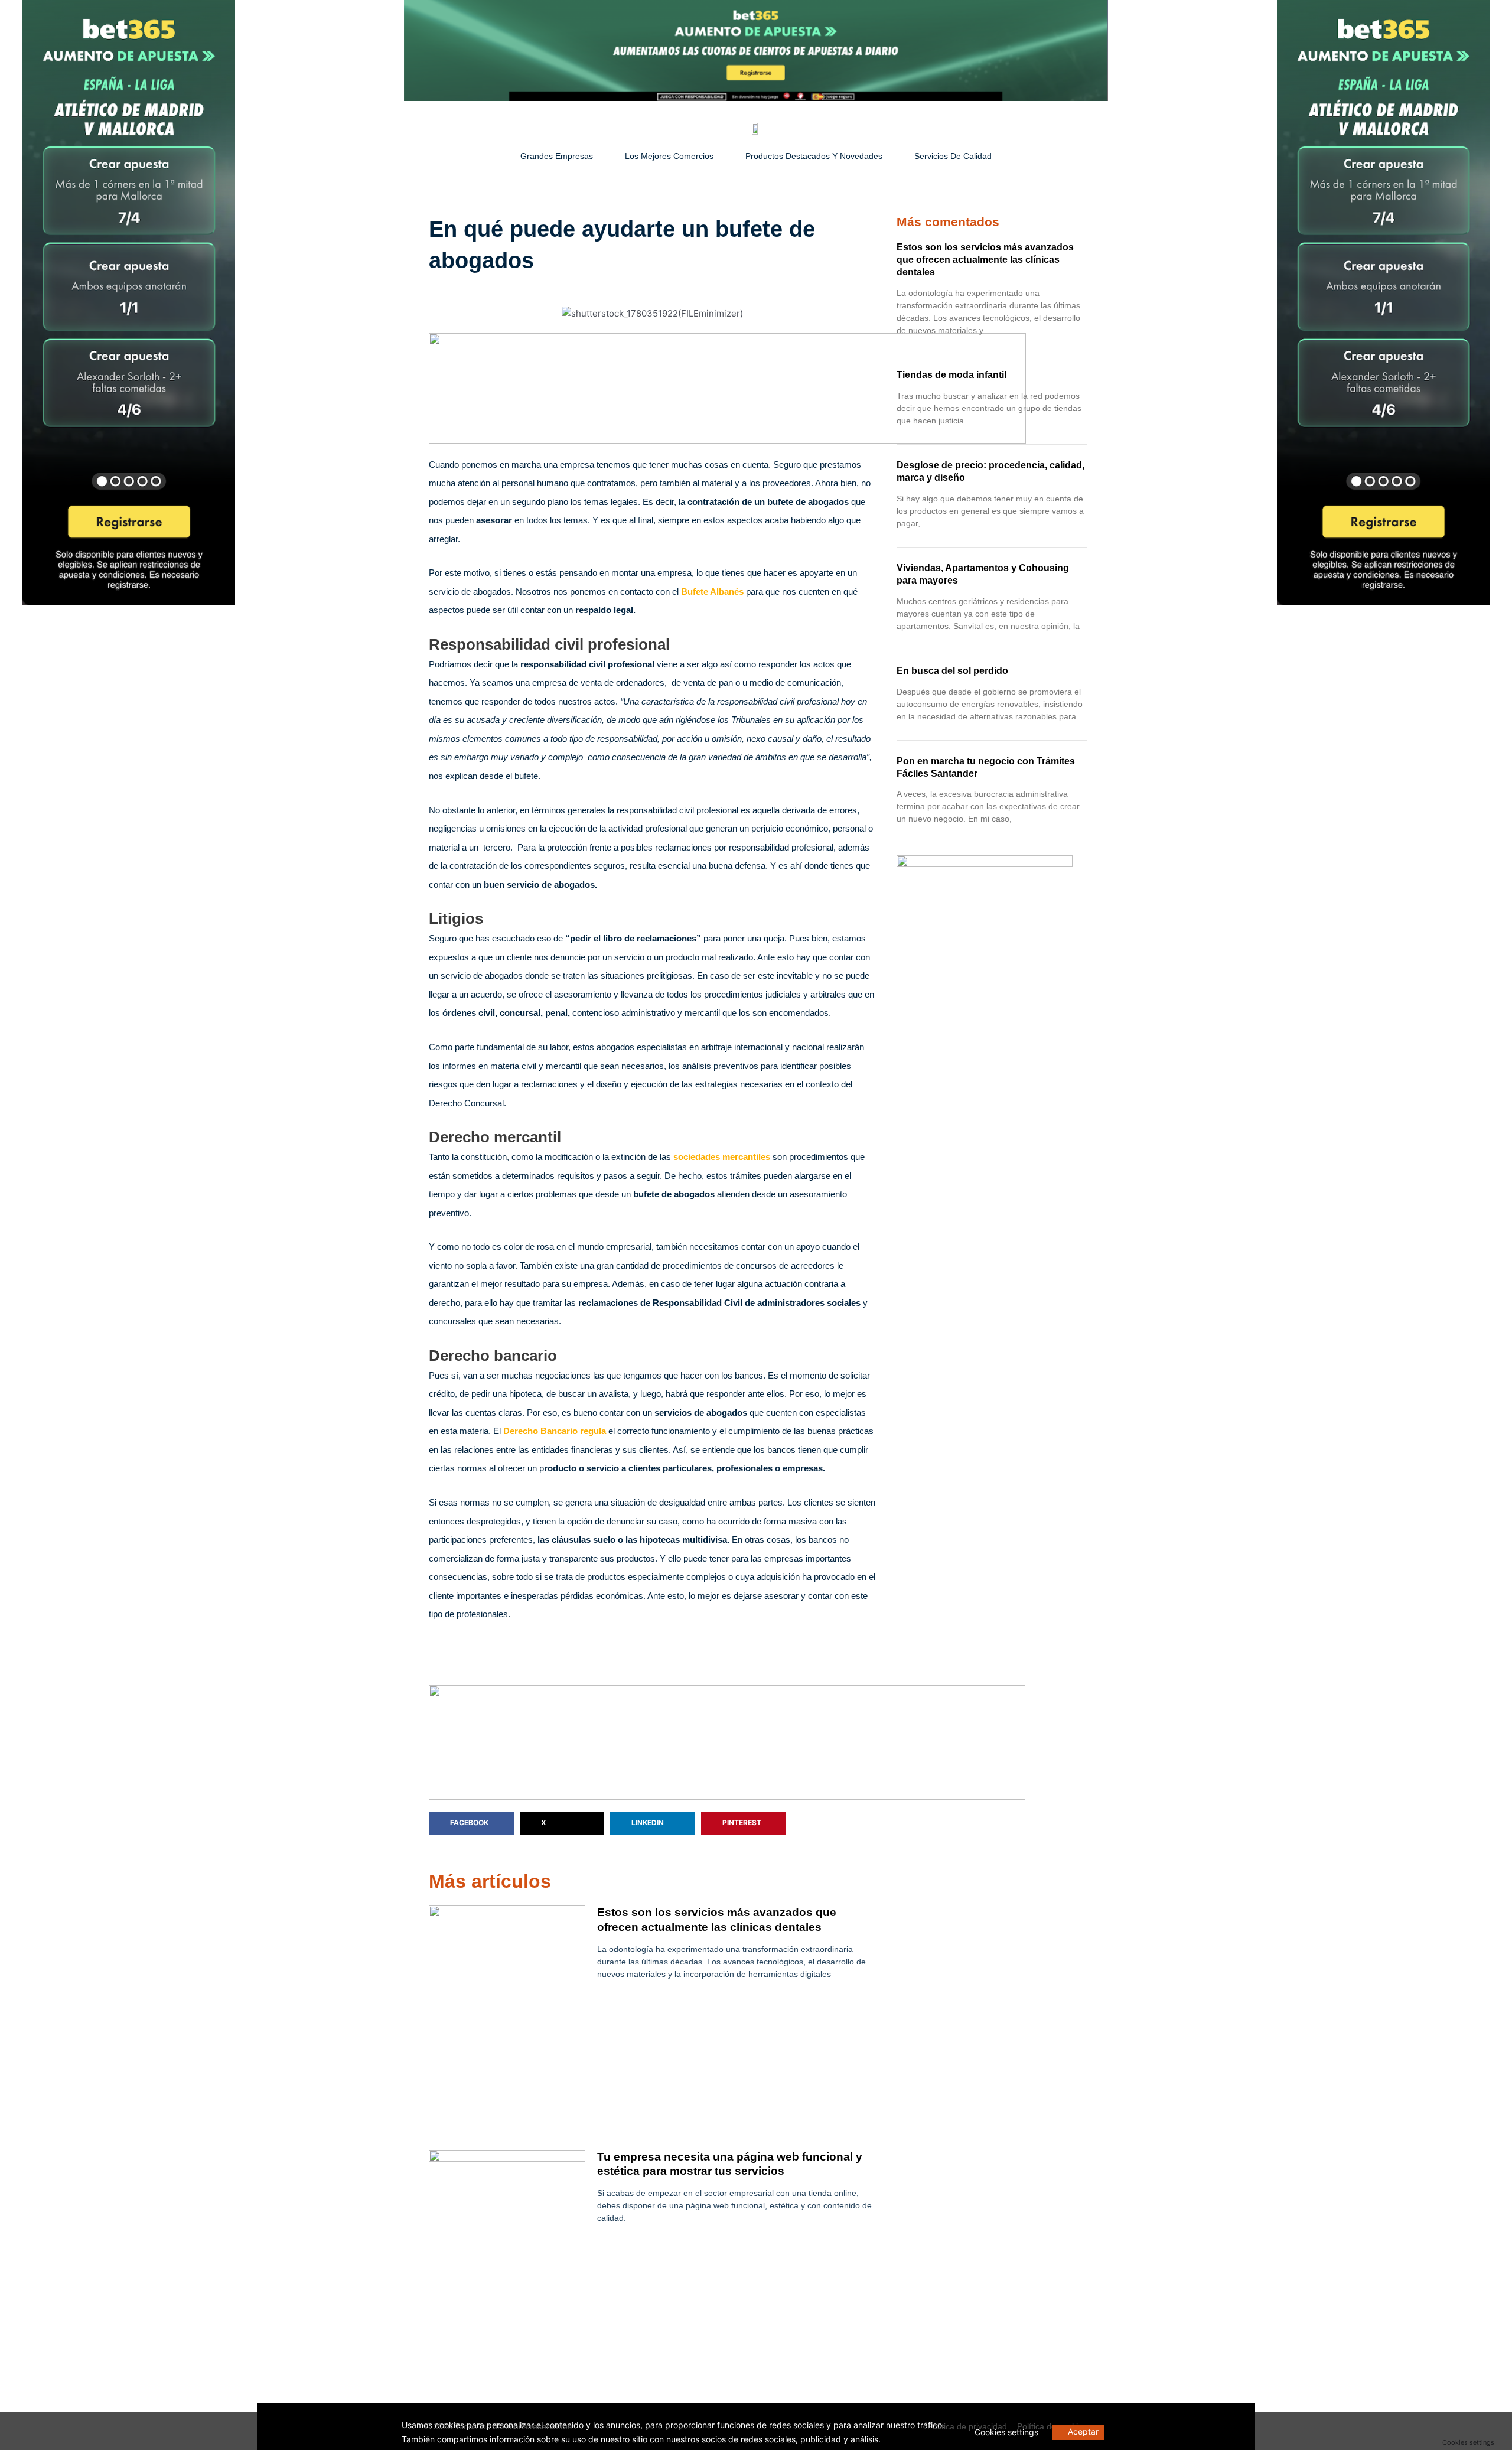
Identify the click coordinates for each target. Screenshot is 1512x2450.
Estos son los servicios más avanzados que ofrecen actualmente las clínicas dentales (985, 260)
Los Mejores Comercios (669, 156)
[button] (471, 1823)
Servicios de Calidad (953, 156)
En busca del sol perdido (952, 671)
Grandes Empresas (557, 156)
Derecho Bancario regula (555, 1431)
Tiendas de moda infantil (951, 375)
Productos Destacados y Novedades (814, 156)
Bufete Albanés (712, 592)
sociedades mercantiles (721, 1157)
